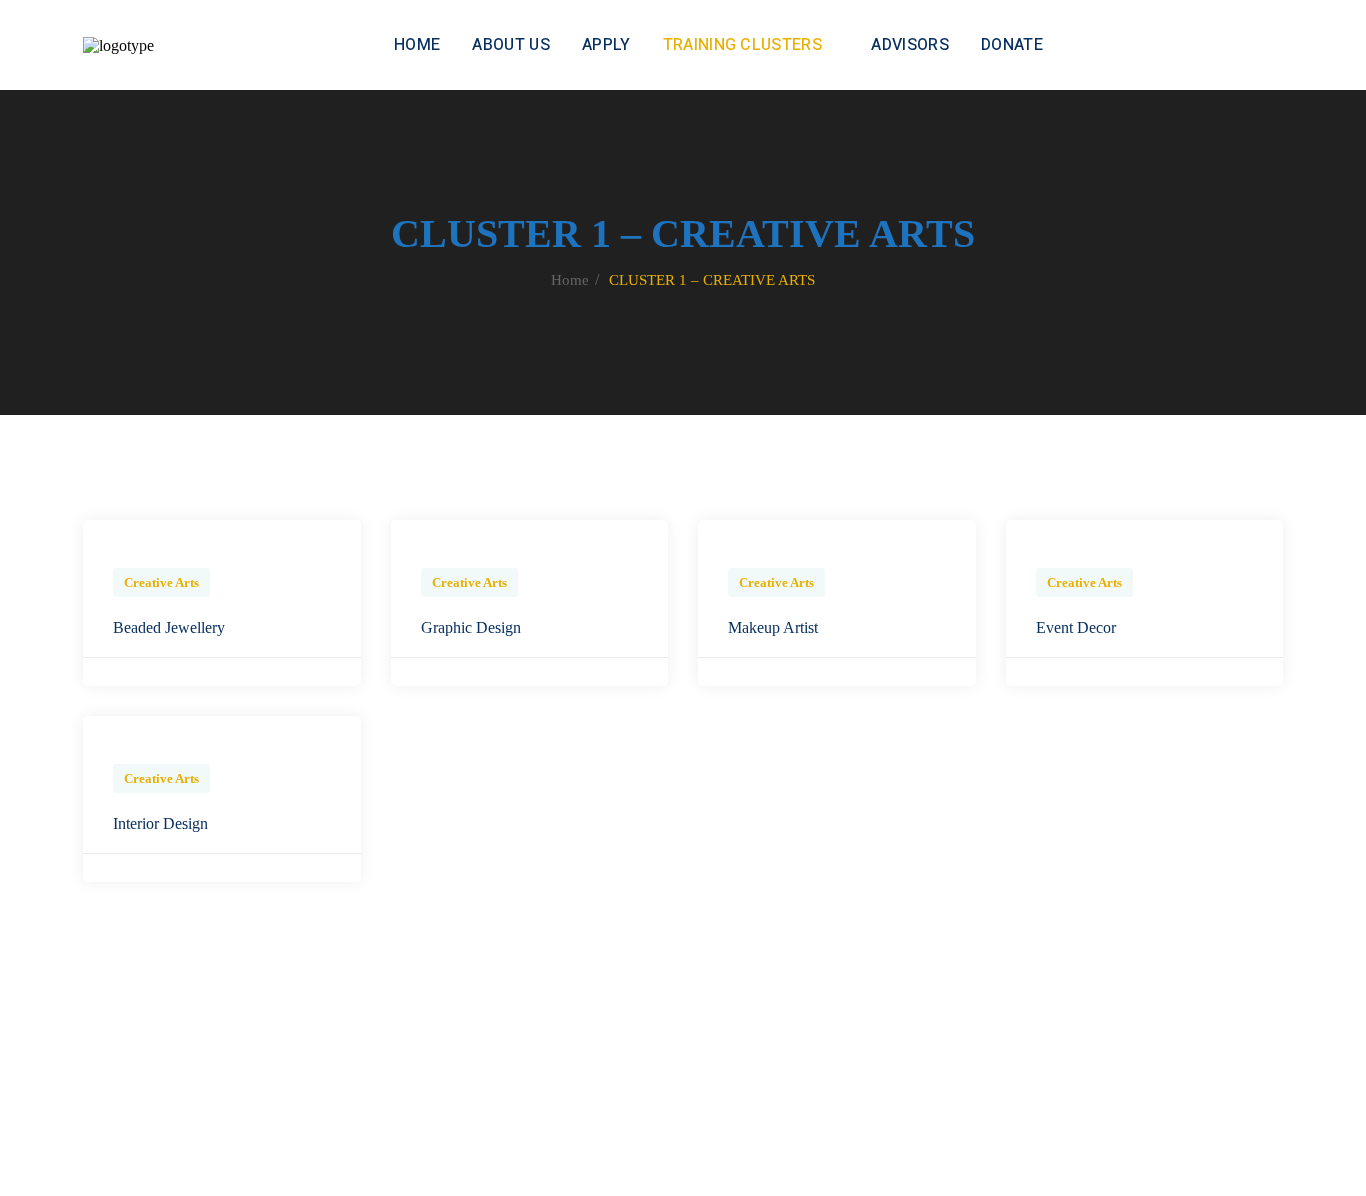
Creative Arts (161, 582)
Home (570, 280)
